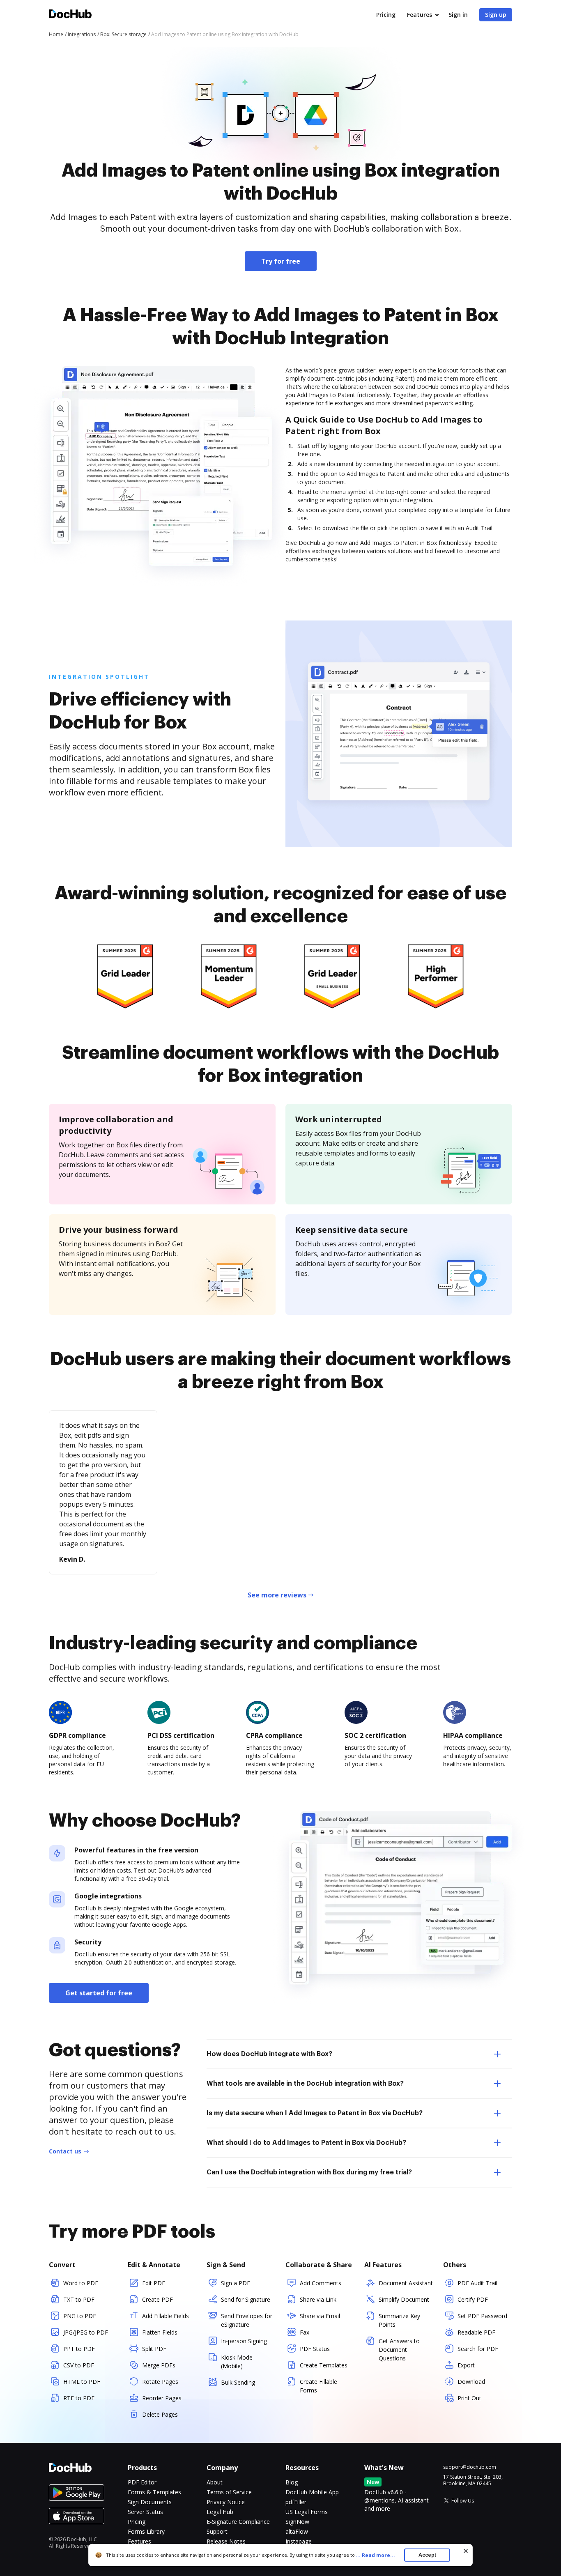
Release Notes (226, 2541)
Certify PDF (473, 2299)
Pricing (386, 15)
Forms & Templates (154, 2492)
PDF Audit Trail (477, 2283)
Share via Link (318, 2299)
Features (420, 15)
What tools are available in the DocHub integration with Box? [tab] (305, 2084)
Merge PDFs (159, 2365)
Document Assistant (406, 2283)
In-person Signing (244, 2341)
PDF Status (315, 2349)
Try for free (281, 261)
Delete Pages (160, 2414)
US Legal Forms (307, 2512)
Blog (292, 2482)
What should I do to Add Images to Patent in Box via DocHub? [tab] (306, 2143)
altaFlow (297, 2531)
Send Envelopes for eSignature (247, 2320)
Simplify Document (404, 2299)
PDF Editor (142, 2482)
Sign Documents (150, 2502)
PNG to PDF (80, 2316)
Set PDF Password (482, 2316)
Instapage (299, 2541)
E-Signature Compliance (238, 2522)
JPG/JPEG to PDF (86, 2332)
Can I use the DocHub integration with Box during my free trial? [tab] (309, 2172)
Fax (305, 2332)
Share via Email (320, 2316)
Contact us (65, 2151)
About (215, 2482)
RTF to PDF (79, 2398)
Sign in (458, 15)
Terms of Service (229, 2492)
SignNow (297, 2522)
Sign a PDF (236, 2283)
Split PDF (154, 2349)
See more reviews (277, 1595)
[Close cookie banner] (466, 2551)
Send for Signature (246, 2299)
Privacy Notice (226, 2502)
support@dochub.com (470, 2467)
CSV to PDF (79, 2365)
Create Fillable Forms (318, 2386)
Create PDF (157, 2299)
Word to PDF (81, 2283)
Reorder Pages (162, 2398)
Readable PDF (476, 2332)
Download (471, 2382)
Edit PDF (154, 2283)
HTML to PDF (82, 2382)
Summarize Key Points (399, 2320)
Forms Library (146, 2531)
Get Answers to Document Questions (399, 2350)
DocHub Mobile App (312, 2492)
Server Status (145, 2512)
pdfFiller (296, 2502)
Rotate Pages (160, 2382)
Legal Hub (220, 2512)
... (375, 2555)
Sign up (496, 15)
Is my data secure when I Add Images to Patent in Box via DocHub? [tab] (315, 2113)
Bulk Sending (238, 2382)
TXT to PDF (79, 2299)
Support (217, 2531)
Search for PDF (478, 2349)
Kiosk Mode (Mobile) (237, 2362)
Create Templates (324, 2365)
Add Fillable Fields (166, 2316)
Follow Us (463, 2501)
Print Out (469, 2398)
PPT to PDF (79, 2349)
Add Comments (321, 2283)
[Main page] (70, 15)
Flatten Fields (160, 2332)
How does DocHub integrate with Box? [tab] (269, 2054)
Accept (427, 2555)
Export (466, 2365)
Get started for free (99, 1993)
